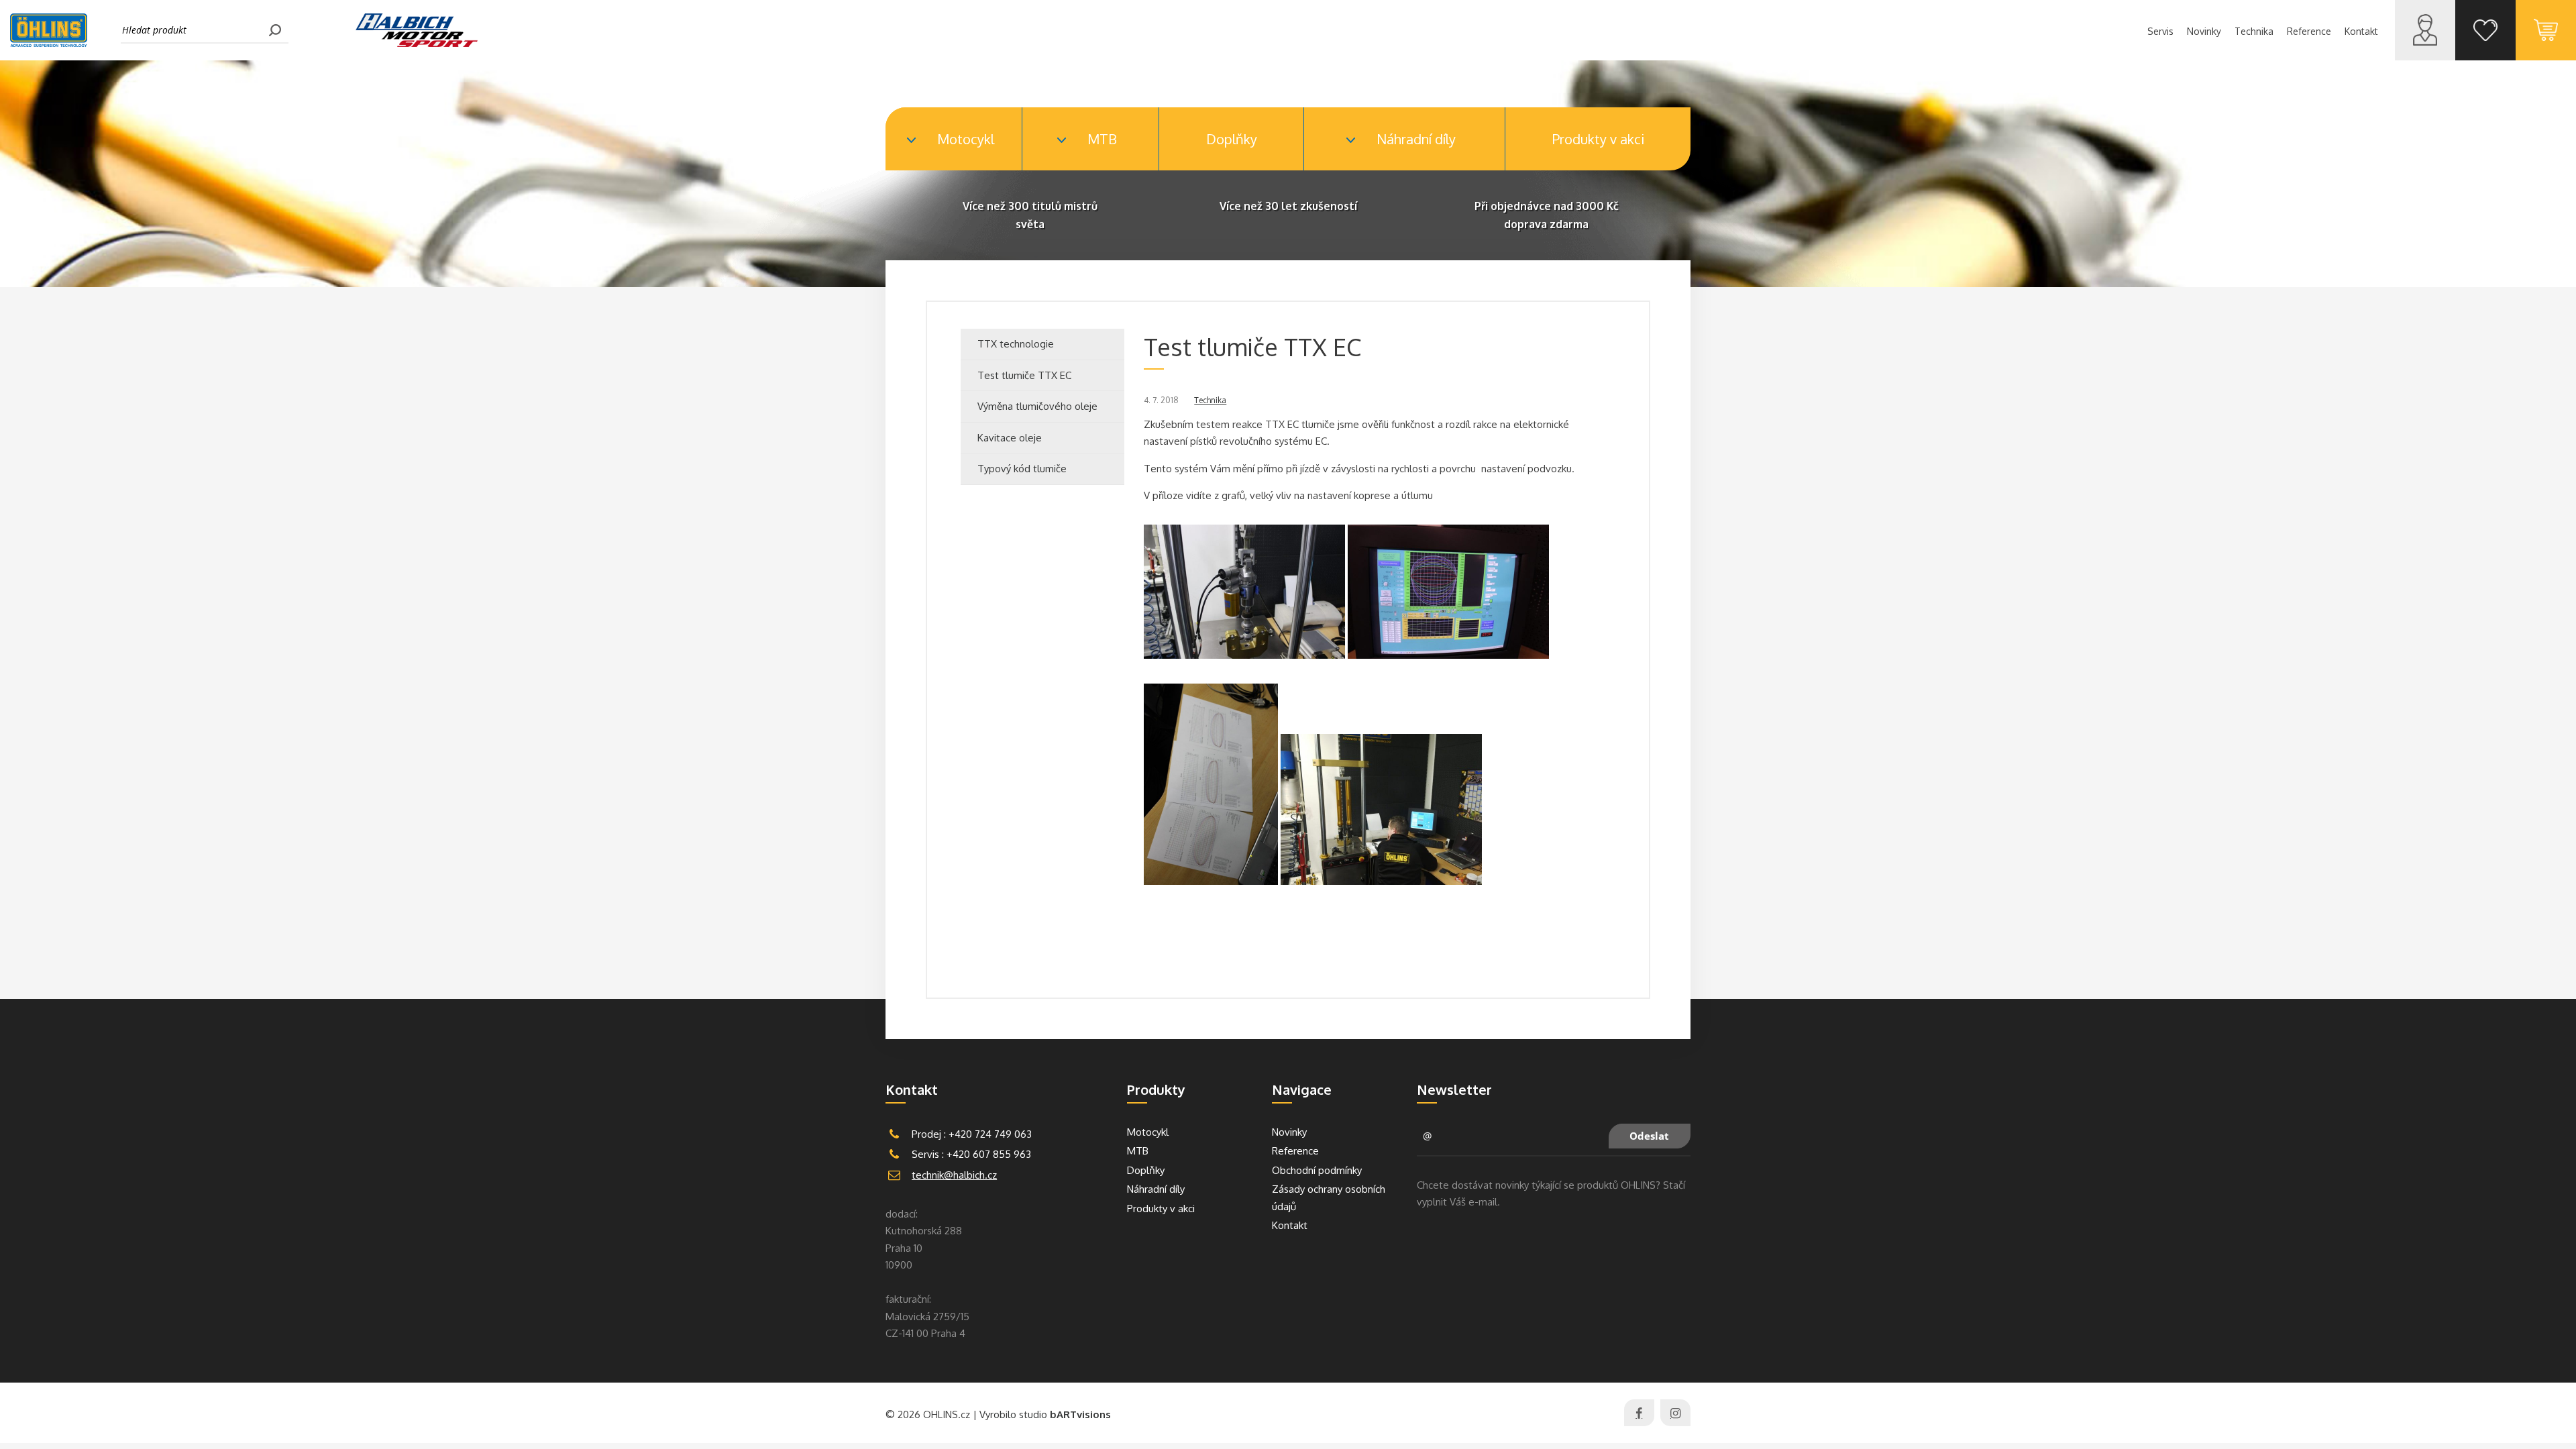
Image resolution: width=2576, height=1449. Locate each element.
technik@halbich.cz (954, 1175)
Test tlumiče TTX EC (1024, 375)
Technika (1210, 400)
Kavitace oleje (1010, 438)
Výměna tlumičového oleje (1037, 406)
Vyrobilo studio (1045, 1414)
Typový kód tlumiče (1022, 469)
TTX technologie (1016, 344)
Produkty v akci (1598, 139)
